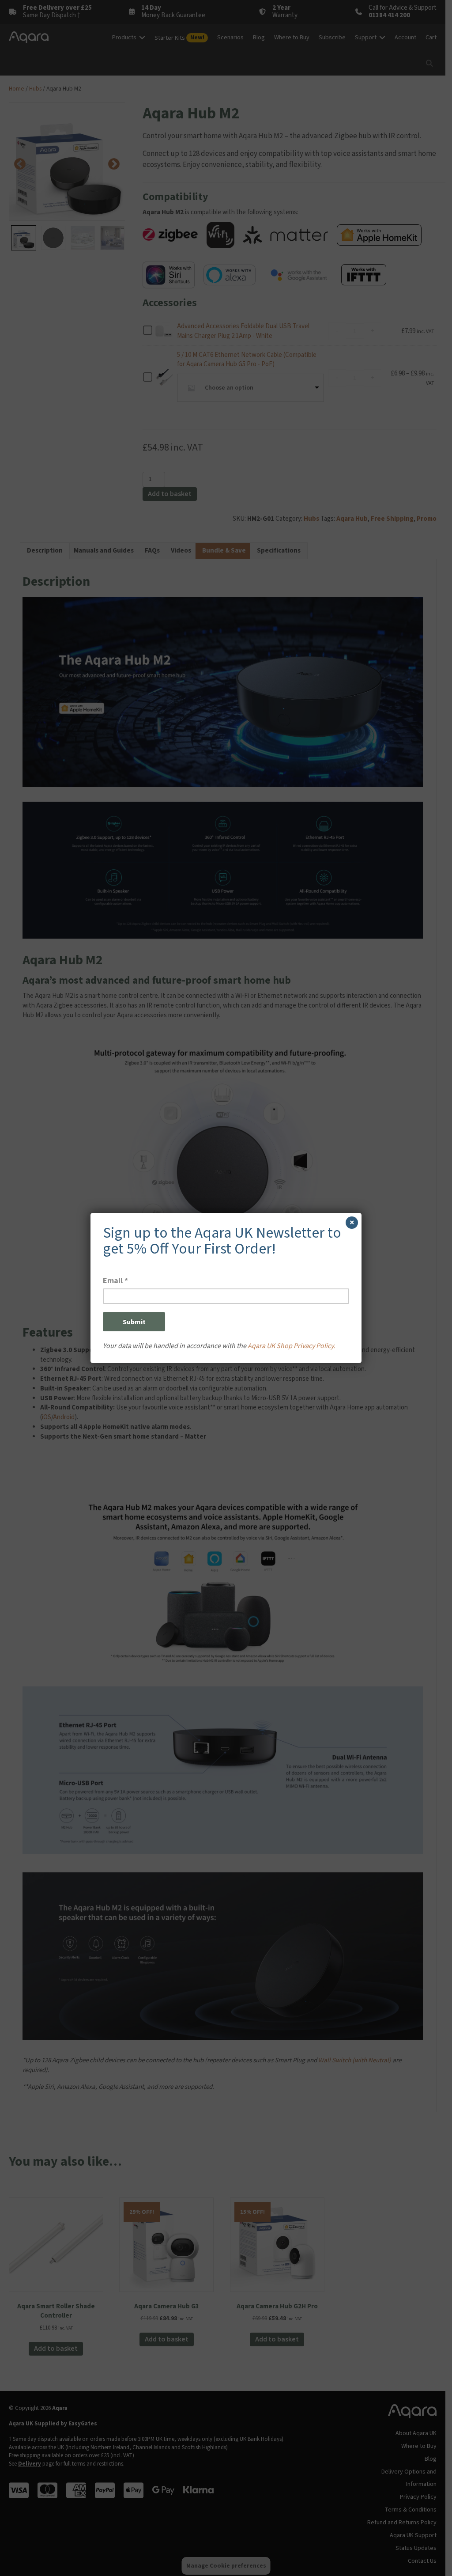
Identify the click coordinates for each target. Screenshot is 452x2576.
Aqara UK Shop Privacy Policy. (291, 1346)
